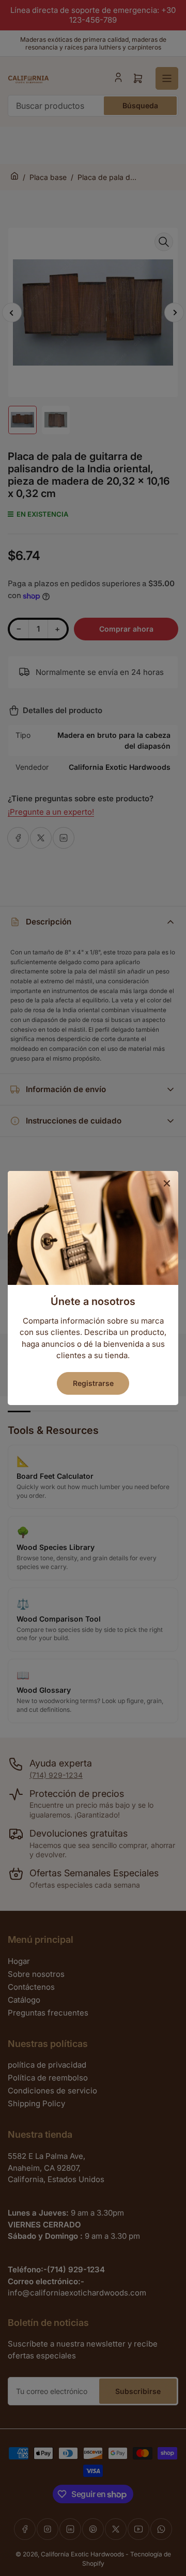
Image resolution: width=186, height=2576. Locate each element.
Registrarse (93, 1383)
